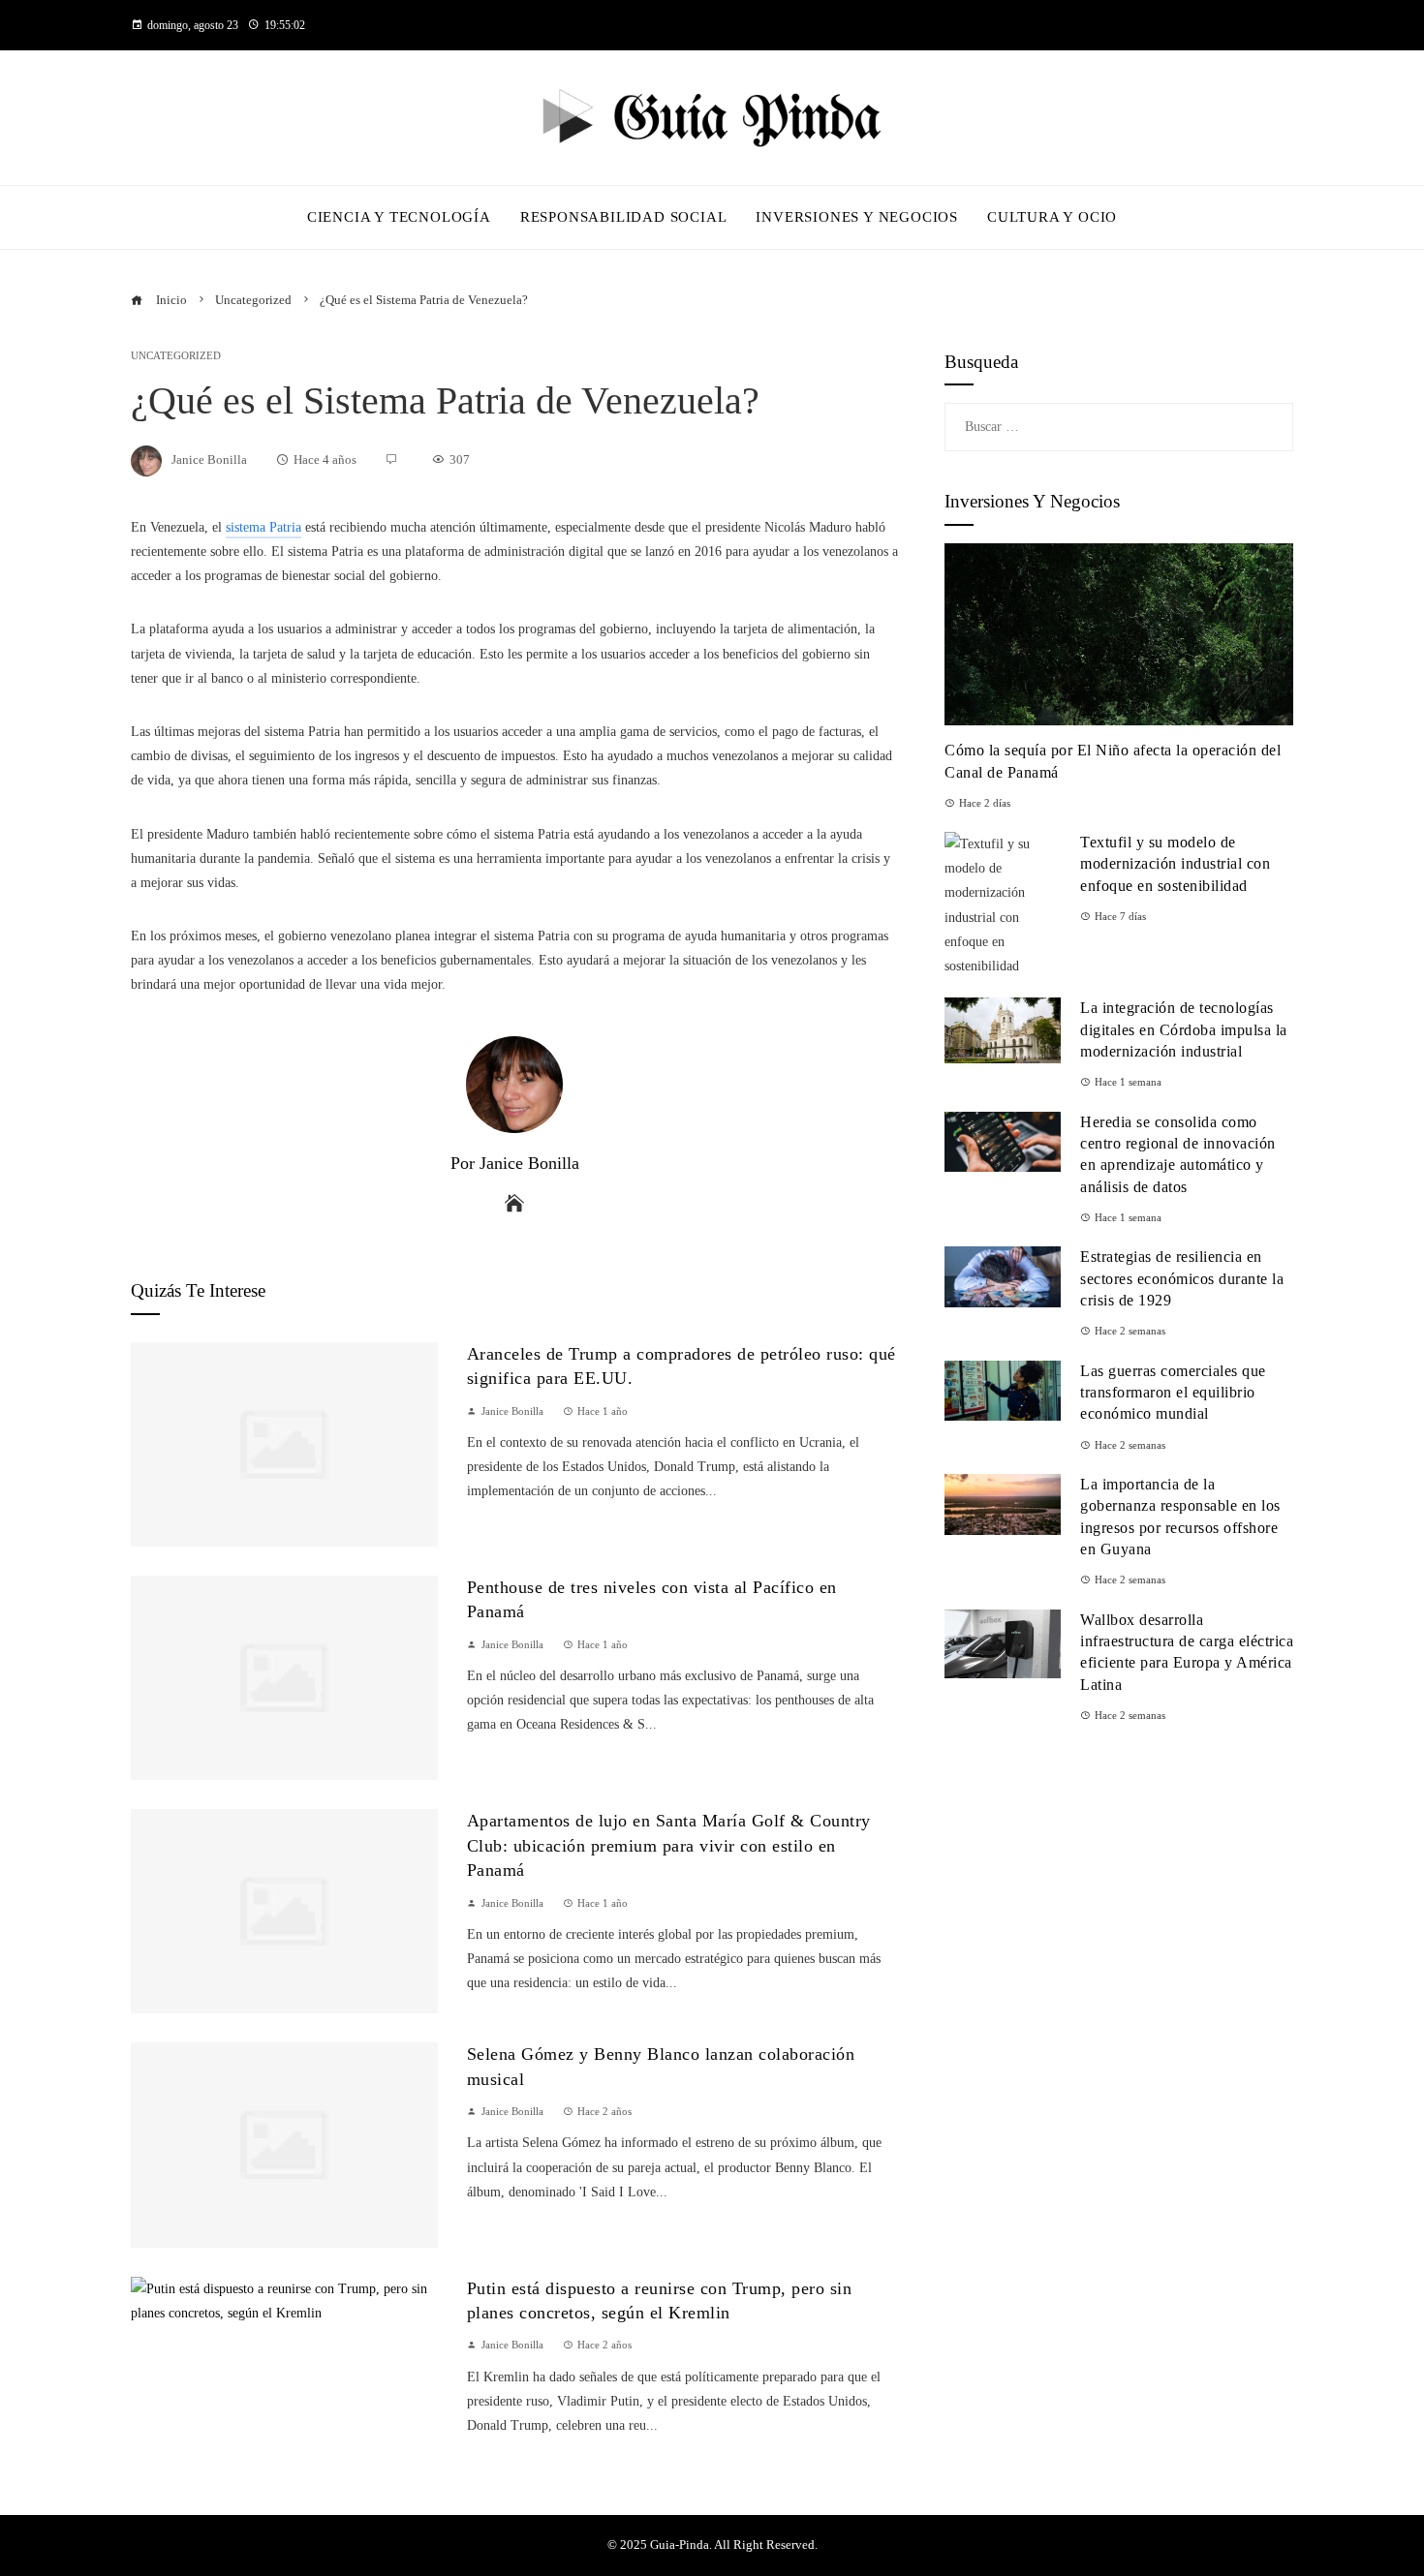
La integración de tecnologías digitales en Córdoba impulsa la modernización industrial (1184, 1029)
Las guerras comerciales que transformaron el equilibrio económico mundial (1173, 1393)
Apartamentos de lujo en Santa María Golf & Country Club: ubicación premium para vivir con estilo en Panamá (669, 1845)
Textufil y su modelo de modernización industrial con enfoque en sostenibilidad (1175, 864)
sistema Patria (263, 527)
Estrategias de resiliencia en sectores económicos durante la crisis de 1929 (1182, 1278)
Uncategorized (176, 356)
